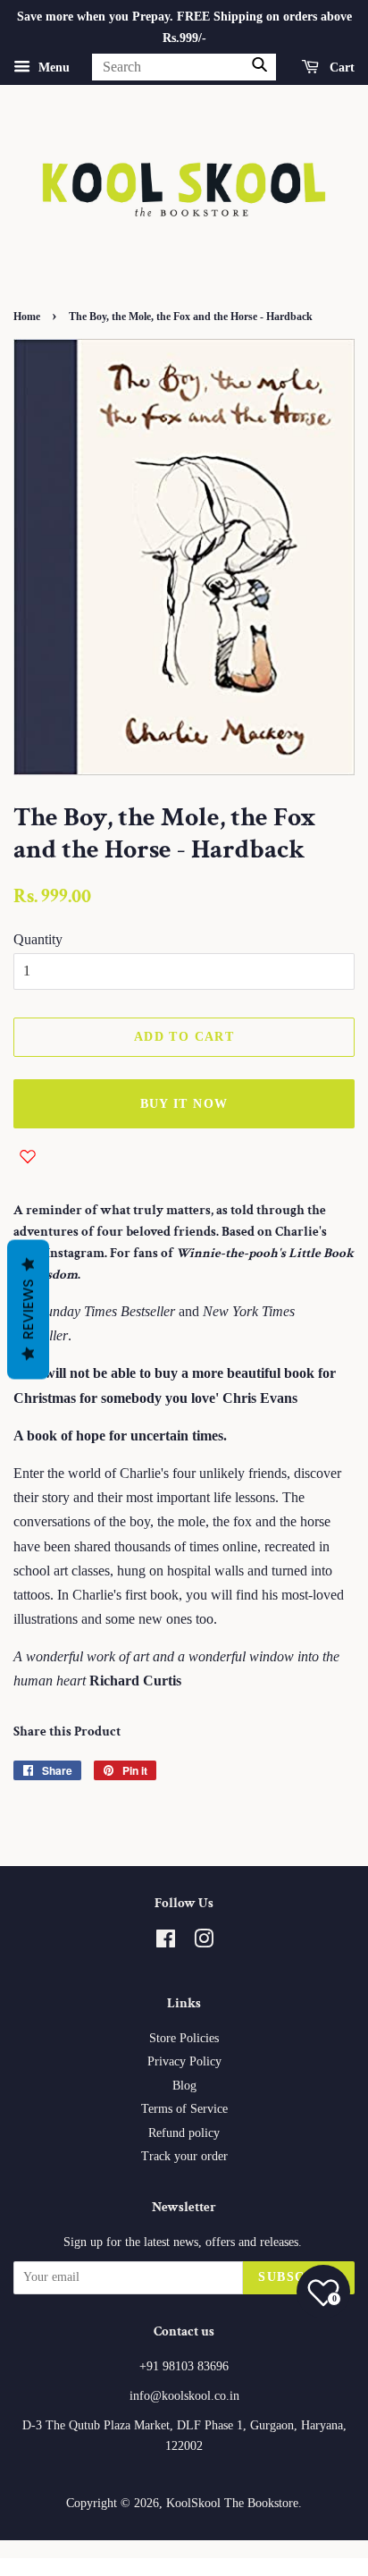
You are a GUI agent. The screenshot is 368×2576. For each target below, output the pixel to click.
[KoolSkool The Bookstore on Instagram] (204, 1943)
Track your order (184, 2156)
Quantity (38, 939)
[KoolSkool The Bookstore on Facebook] (166, 1943)
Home (27, 317)
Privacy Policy (184, 2061)
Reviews (28, 1309)
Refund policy (184, 2133)
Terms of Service (184, 2109)
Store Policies (184, 2038)
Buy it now (184, 1104)
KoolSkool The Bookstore (232, 2503)
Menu (52, 67)
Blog (184, 2086)
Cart (340, 67)
